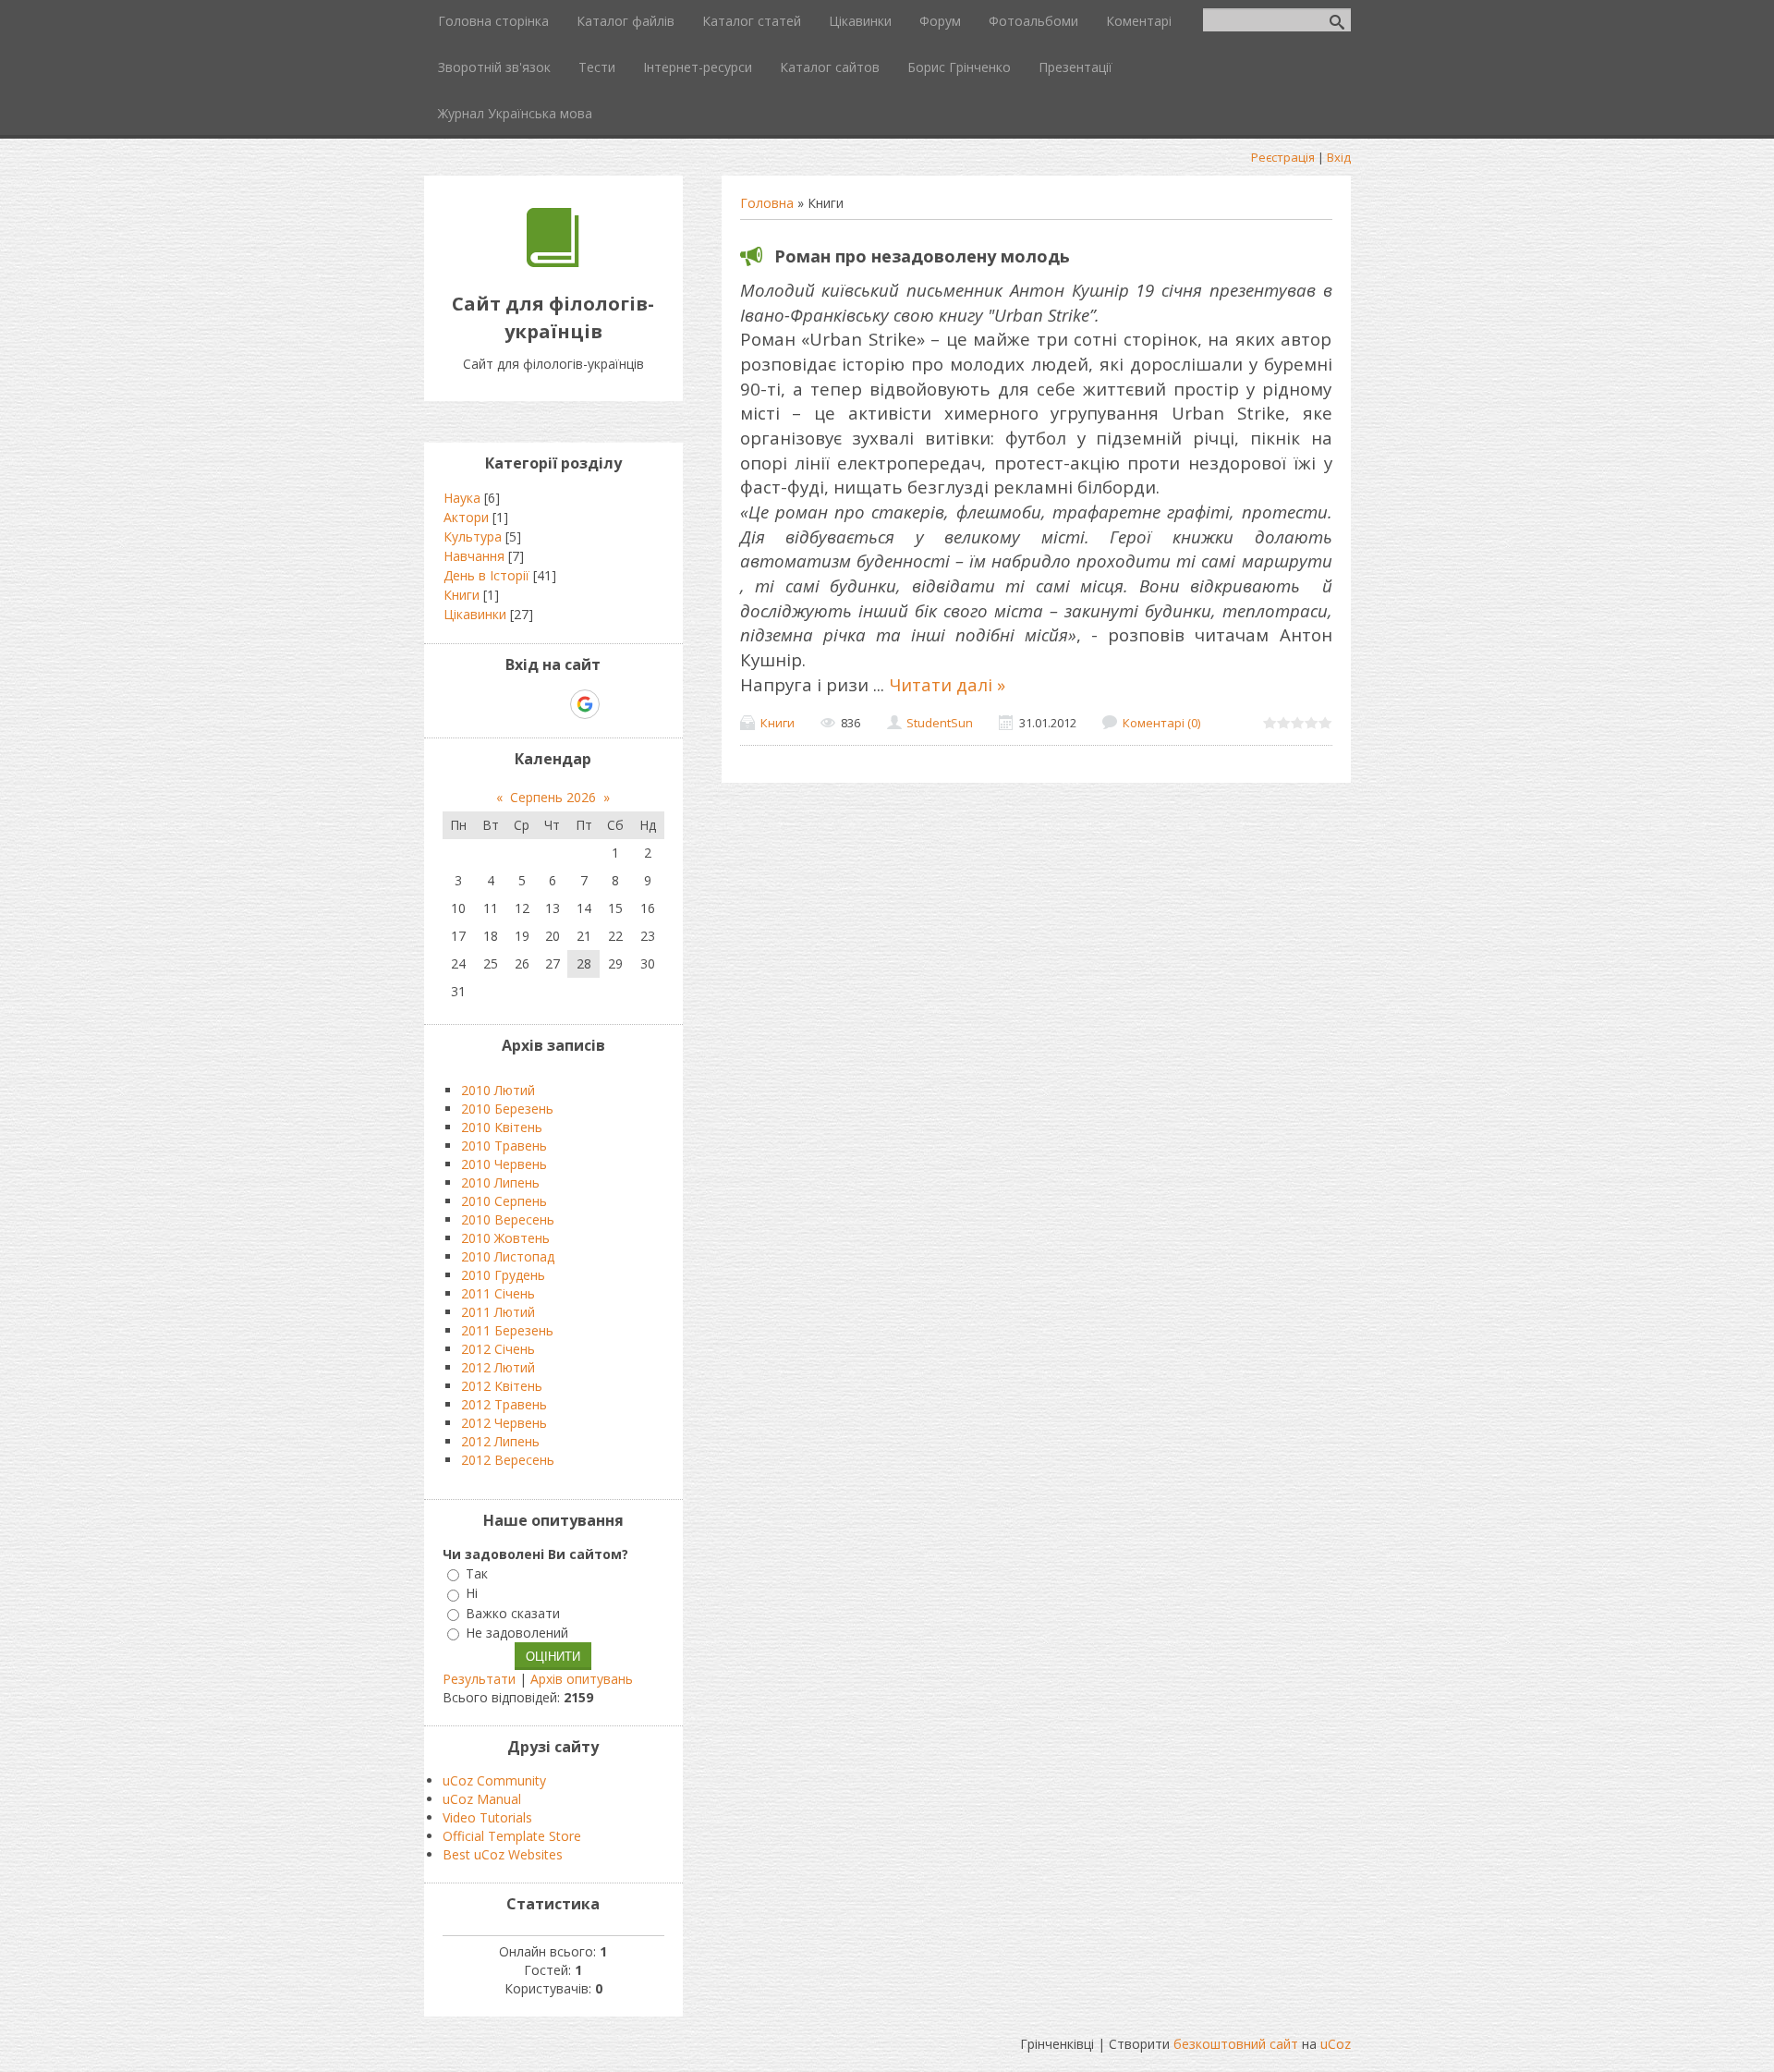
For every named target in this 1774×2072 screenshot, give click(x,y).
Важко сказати (513, 1613)
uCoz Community (494, 1780)
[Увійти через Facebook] (553, 704)
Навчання (474, 556)
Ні (472, 1594)
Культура (473, 536)
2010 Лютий (498, 1090)
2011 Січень (498, 1293)
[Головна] (553, 262)
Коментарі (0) (1161, 723)
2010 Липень (500, 1182)
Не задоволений (517, 1633)
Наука (462, 498)
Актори (466, 517)
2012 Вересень (508, 1460)
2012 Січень (498, 1349)
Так (477, 1573)
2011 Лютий (498, 1312)
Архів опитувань (582, 1679)
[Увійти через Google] (585, 704)
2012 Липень (500, 1441)
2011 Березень (507, 1330)
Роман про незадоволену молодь (922, 256)
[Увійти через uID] (521, 704)
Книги (778, 723)
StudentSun (940, 723)
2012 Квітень (502, 1386)
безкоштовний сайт (1236, 2044)
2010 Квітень (502, 1127)
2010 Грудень (503, 1275)
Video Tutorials (487, 1817)
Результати (479, 1679)
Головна (767, 203)
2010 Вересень (508, 1219)
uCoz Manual (482, 1799)
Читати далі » (947, 684)
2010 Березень (507, 1109)
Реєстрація (1283, 157)
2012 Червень (504, 1423)
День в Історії (486, 575)
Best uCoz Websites (503, 1854)
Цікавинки (475, 614)
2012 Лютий (498, 1367)
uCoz (1336, 2044)
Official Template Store (512, 1836)
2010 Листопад (508, 1256)
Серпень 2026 (553, 797)
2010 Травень (504, 1146)
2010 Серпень (504, 1201)
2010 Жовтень (505, 1238)
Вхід (1339, 157)
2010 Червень (504, 1164)
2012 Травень (504, 1404)
